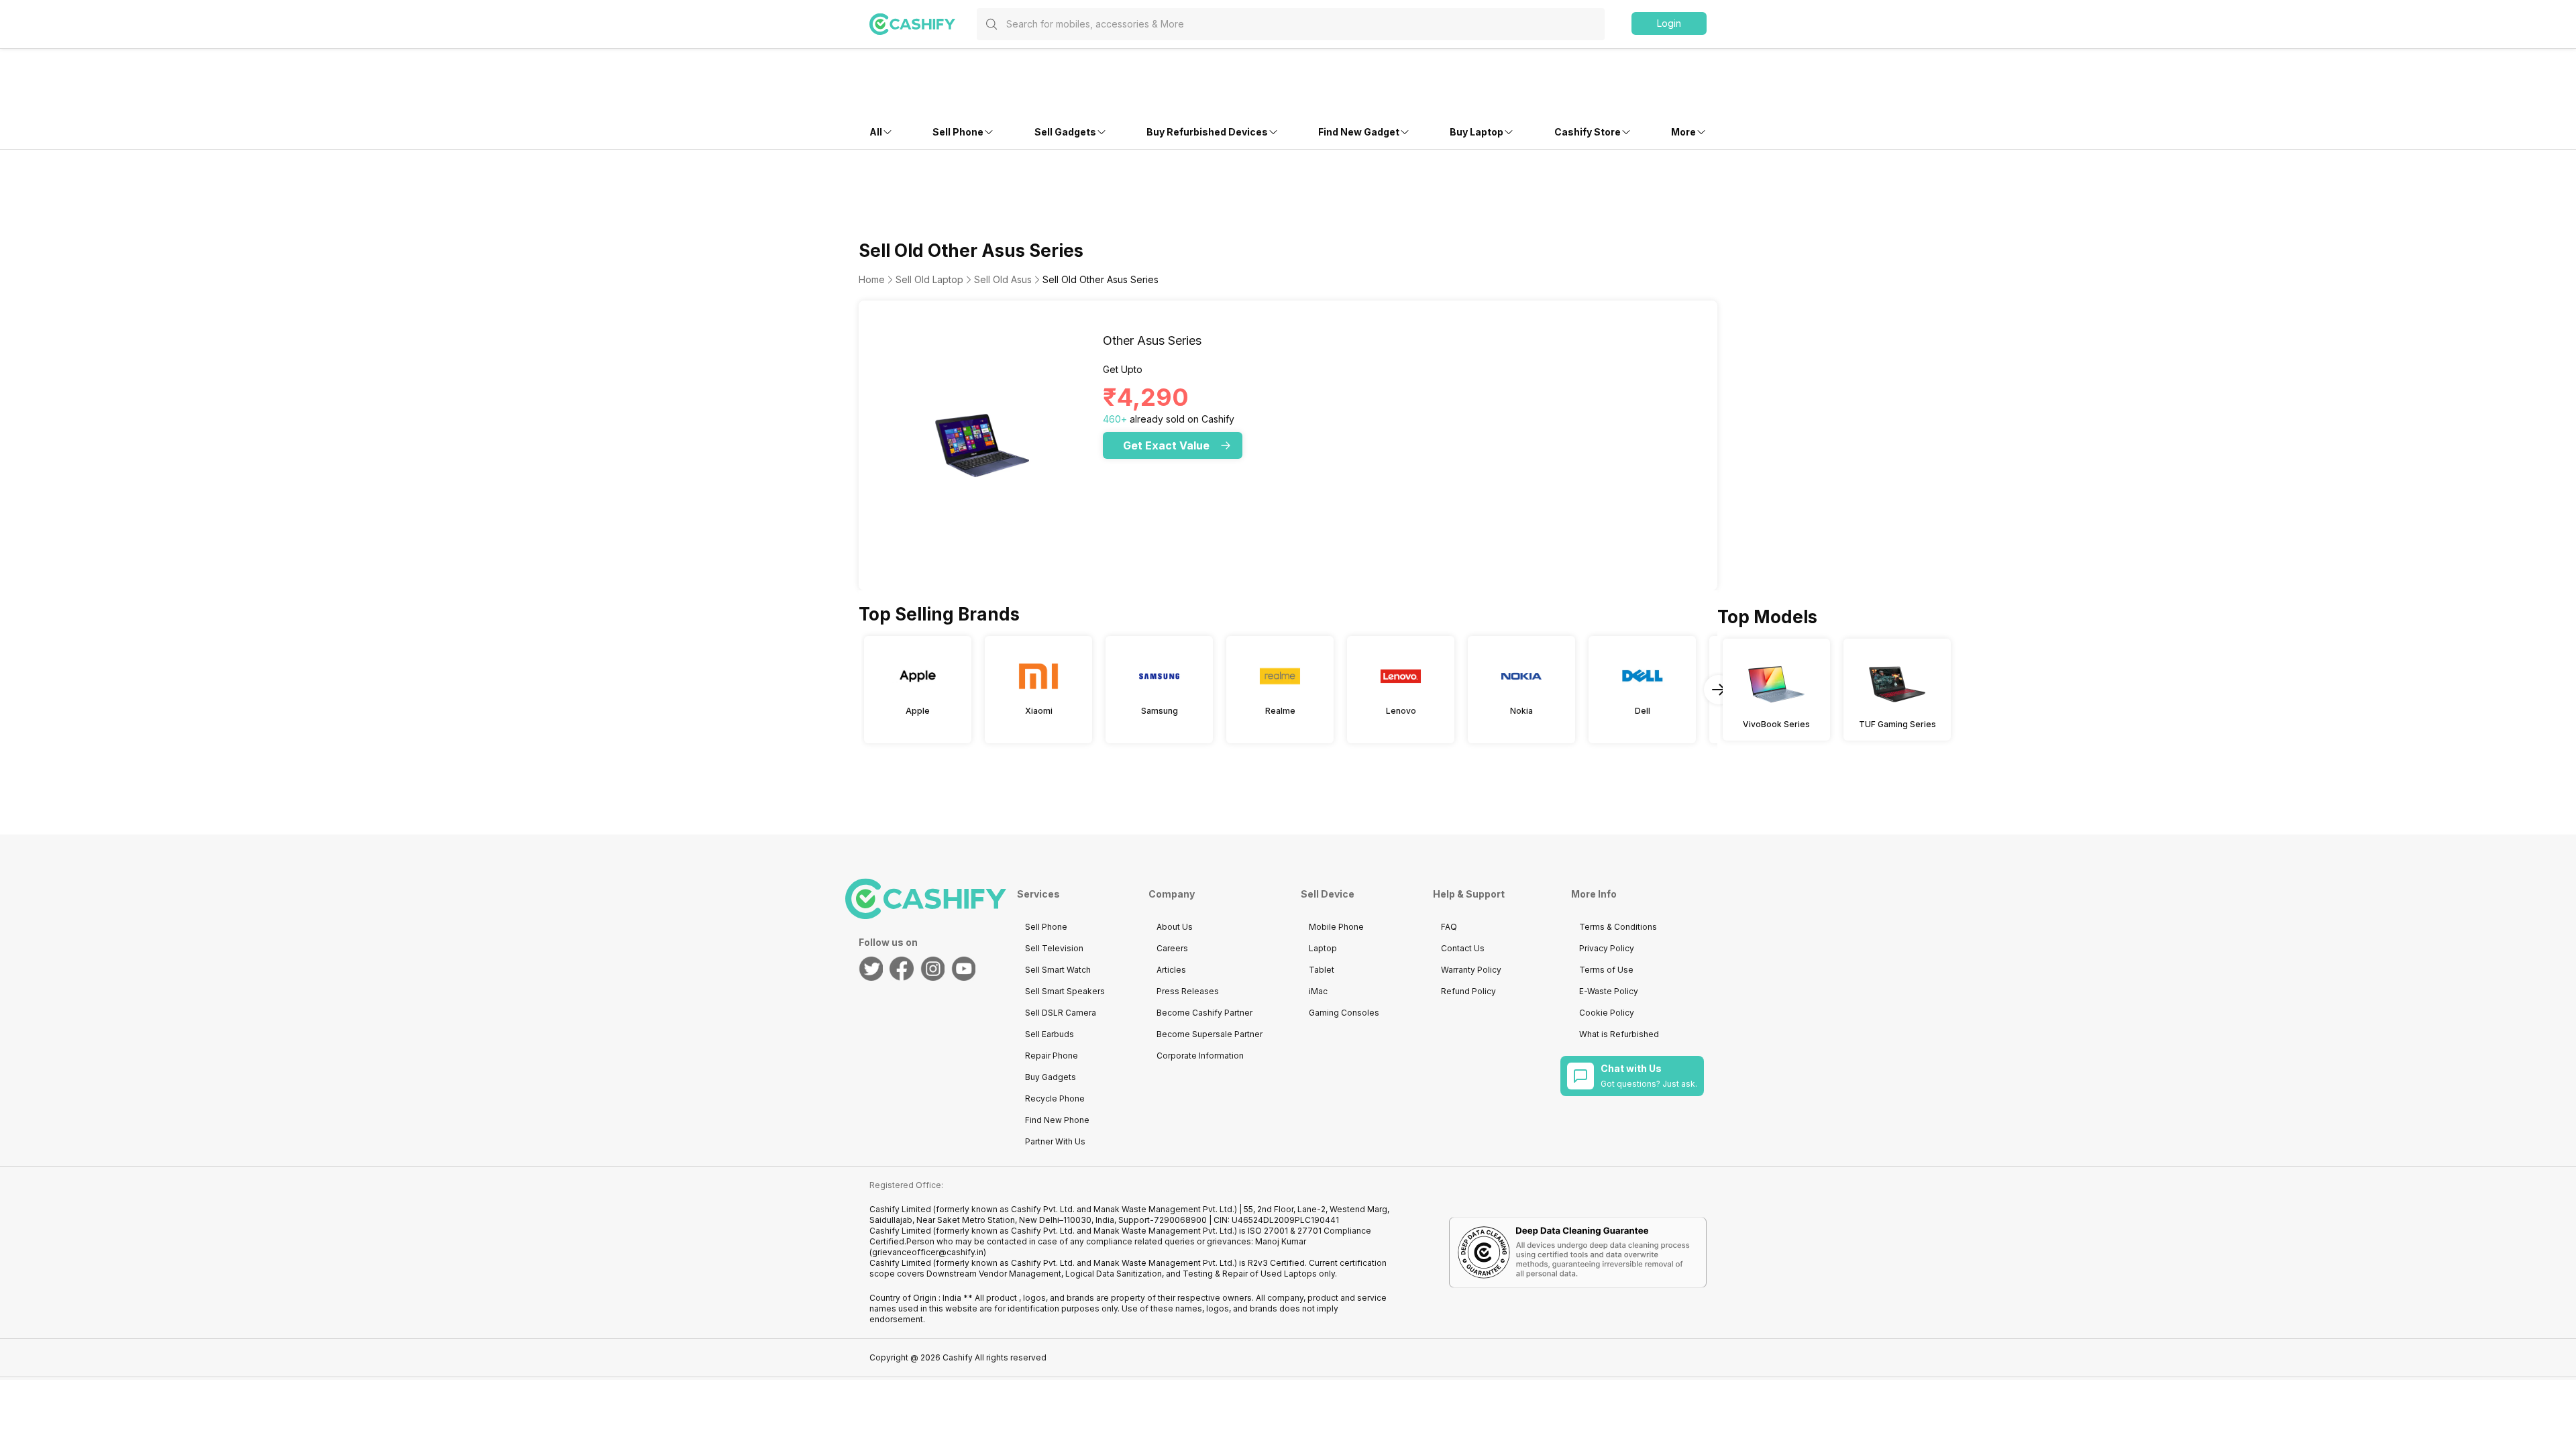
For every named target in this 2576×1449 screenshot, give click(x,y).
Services (1038, 894)
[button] (1669, 23)
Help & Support (1469, 894)
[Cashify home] (923, 24)
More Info (1594, 894)
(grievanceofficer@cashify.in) (928, 1252)
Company (1172, 894)
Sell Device (1328, 894)
